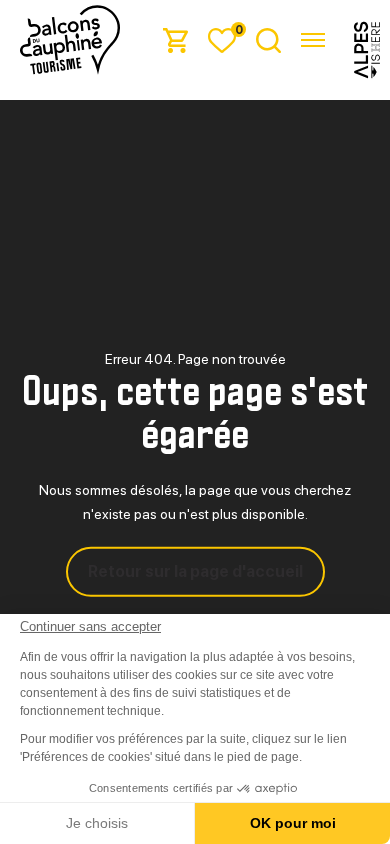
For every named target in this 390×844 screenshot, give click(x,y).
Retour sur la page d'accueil (195, 571)
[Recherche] (268, 39)
